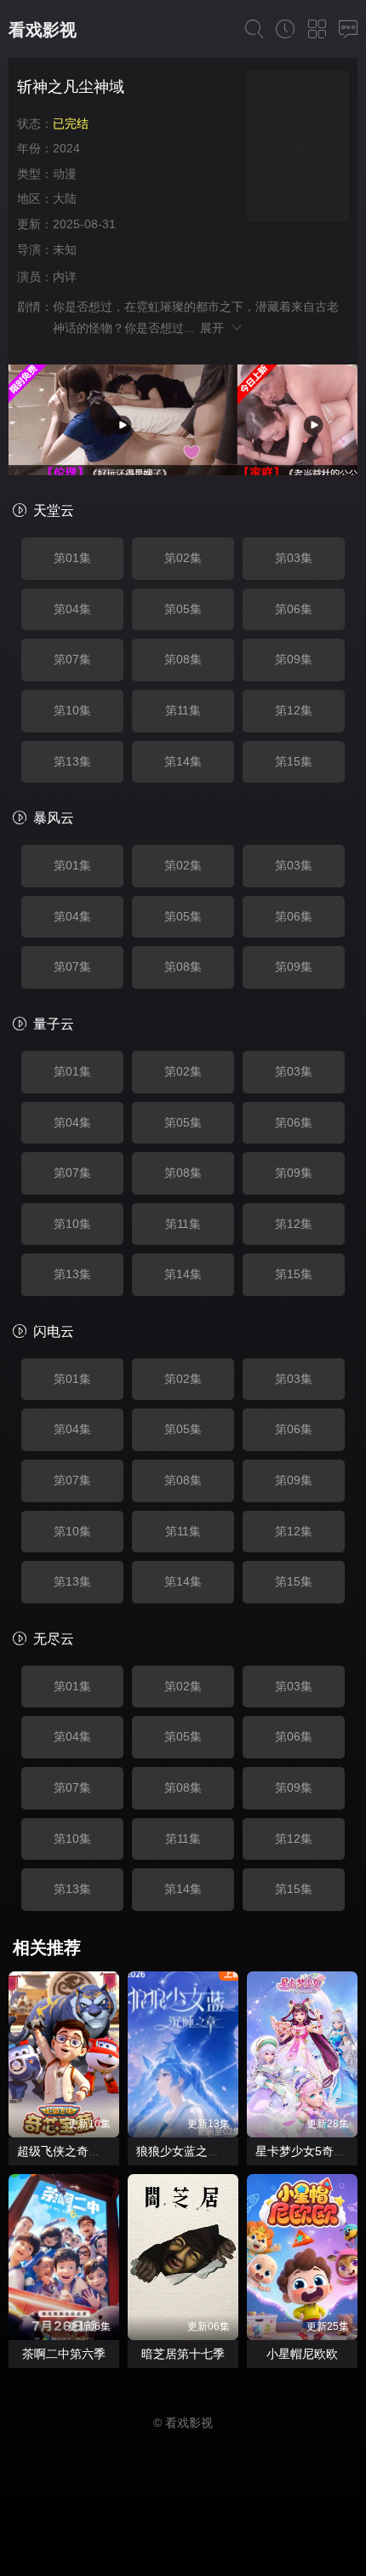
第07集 (72, 659)
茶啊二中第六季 (64, 2354)
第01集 (72, 558)
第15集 (294, 761)
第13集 (72, 761)
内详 (65, 277)
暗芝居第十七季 (183, 2354)
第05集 (183, 609)
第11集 (183, 710)
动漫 (65, 174)
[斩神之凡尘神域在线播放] (298, 149)
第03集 (294, 558)
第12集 (294, 710)
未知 (65, 250)
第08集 (183, 659)
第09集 (294, 659)
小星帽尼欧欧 (302, 2354)
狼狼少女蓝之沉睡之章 (196, 2151)
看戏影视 (43, 30)
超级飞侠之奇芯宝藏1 (74, 2151)
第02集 (183, 558)
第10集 (72, 710)
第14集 (183, 761)
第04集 (72, 609)
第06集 (294, 609)
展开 (215, 328)
